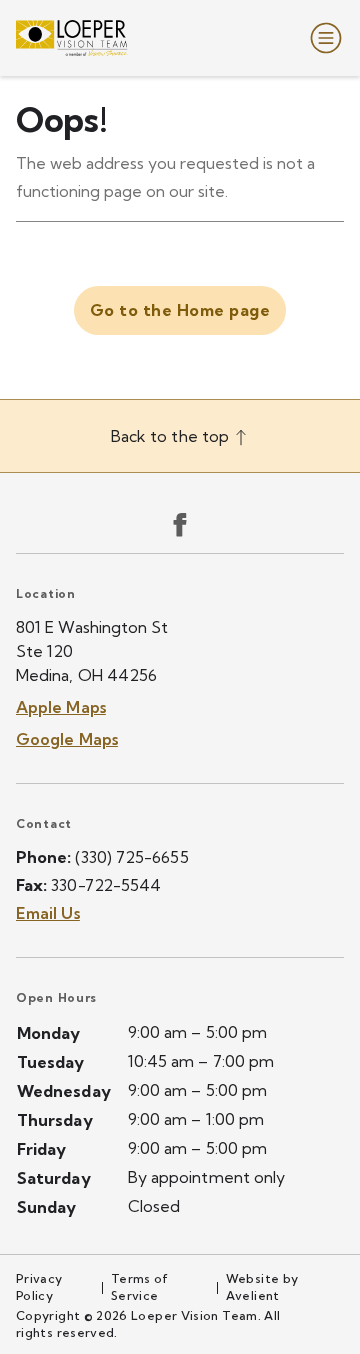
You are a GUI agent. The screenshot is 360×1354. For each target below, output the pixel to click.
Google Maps (67, 739)
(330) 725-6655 (131, 857)
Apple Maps (61, 707)
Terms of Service (140, 1287)
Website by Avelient (262, 1287)
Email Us (48, 913)
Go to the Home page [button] (180, 310)
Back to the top (172, 436)
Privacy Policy (39, 1287)
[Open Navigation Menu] (322, 38)
